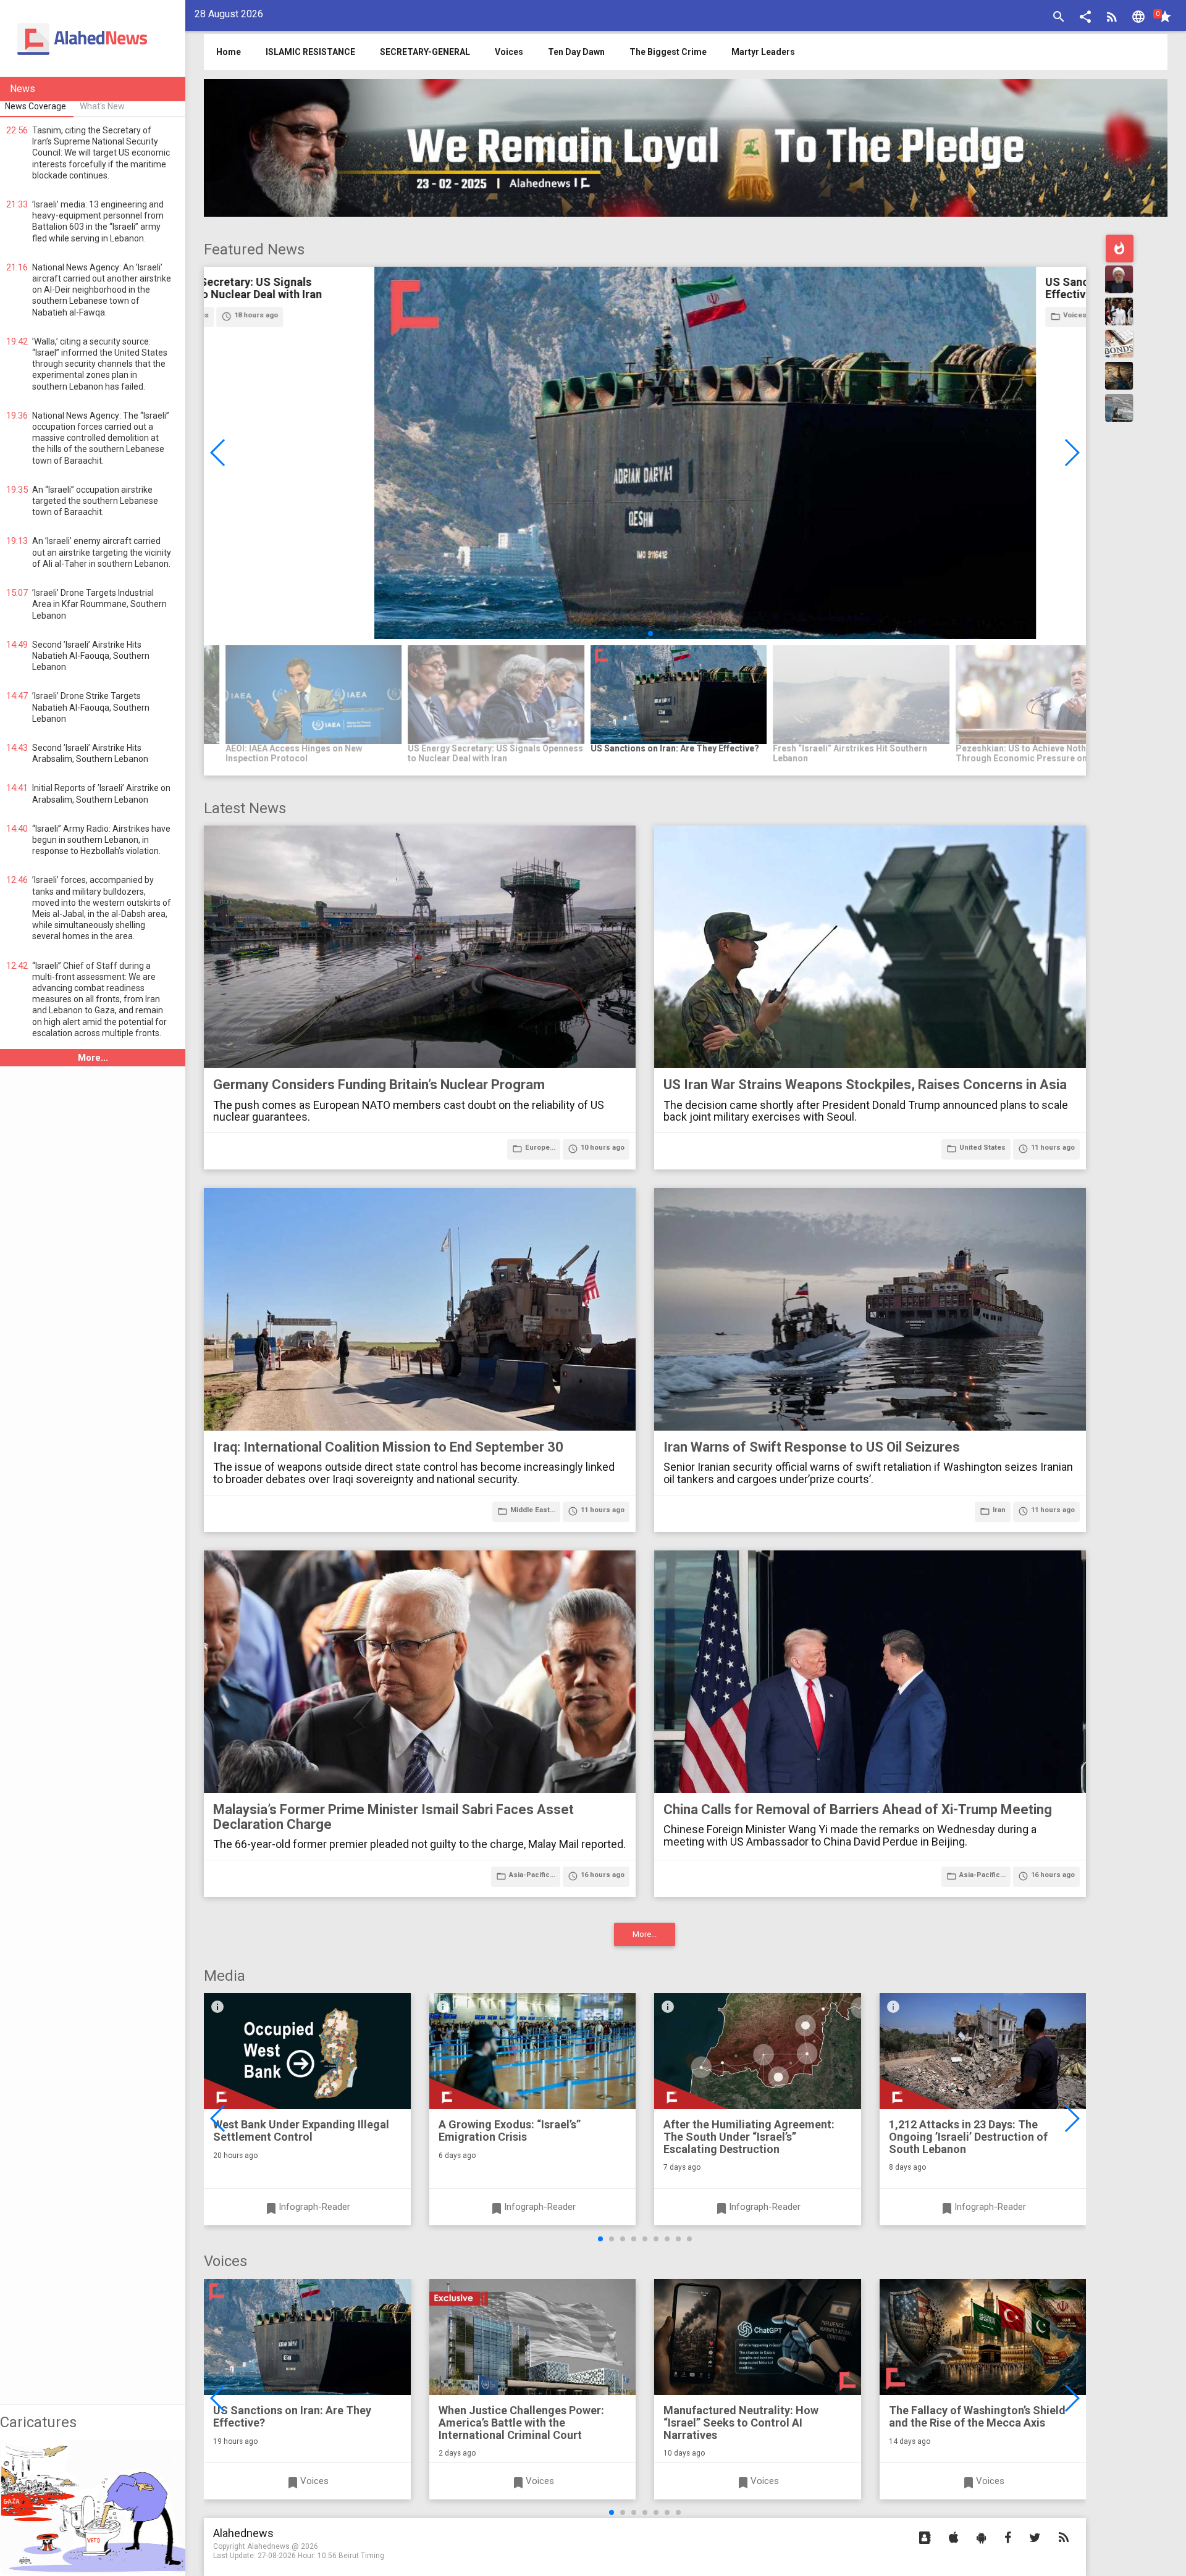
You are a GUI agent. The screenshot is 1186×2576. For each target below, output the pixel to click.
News (23, 89)
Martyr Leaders (763, 52)
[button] (1085, 18)
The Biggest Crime (668, 52)
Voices (509, 52)
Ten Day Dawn (576, 52)
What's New (102, 106)
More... (93, 1058)
